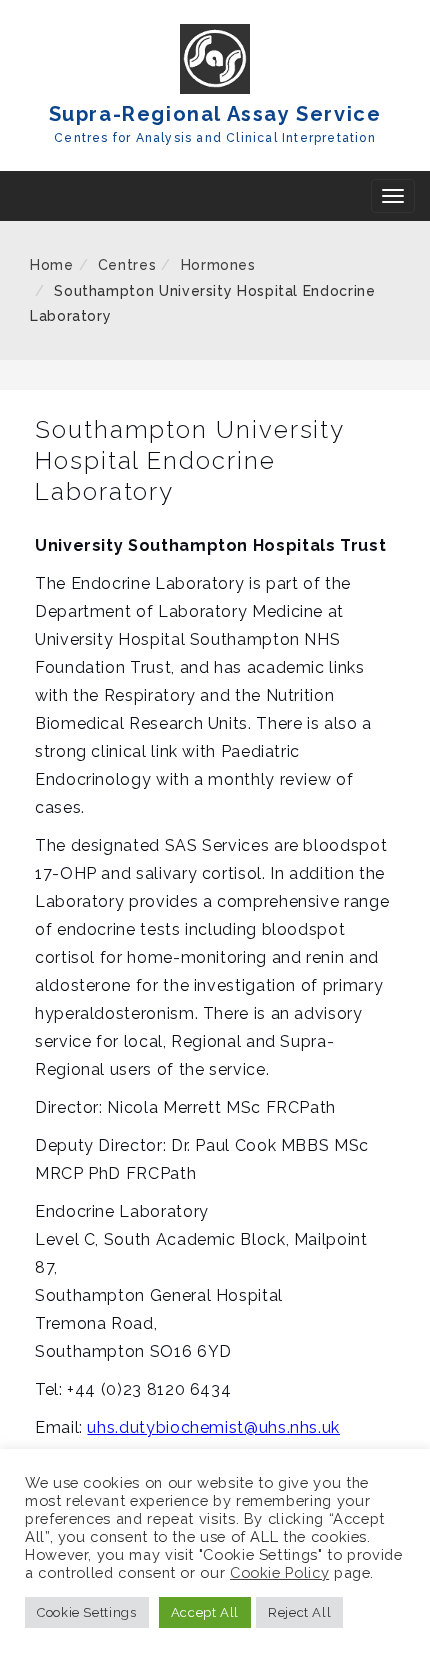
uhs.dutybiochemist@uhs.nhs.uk (213, 1427)
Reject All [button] (299, 1612)
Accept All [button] (205, 1612)
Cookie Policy (279, 1572)
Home (52, 265)
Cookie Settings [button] (87, 1612)
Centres (127, 265)
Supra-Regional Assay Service (215, 114)
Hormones (218, 265)
